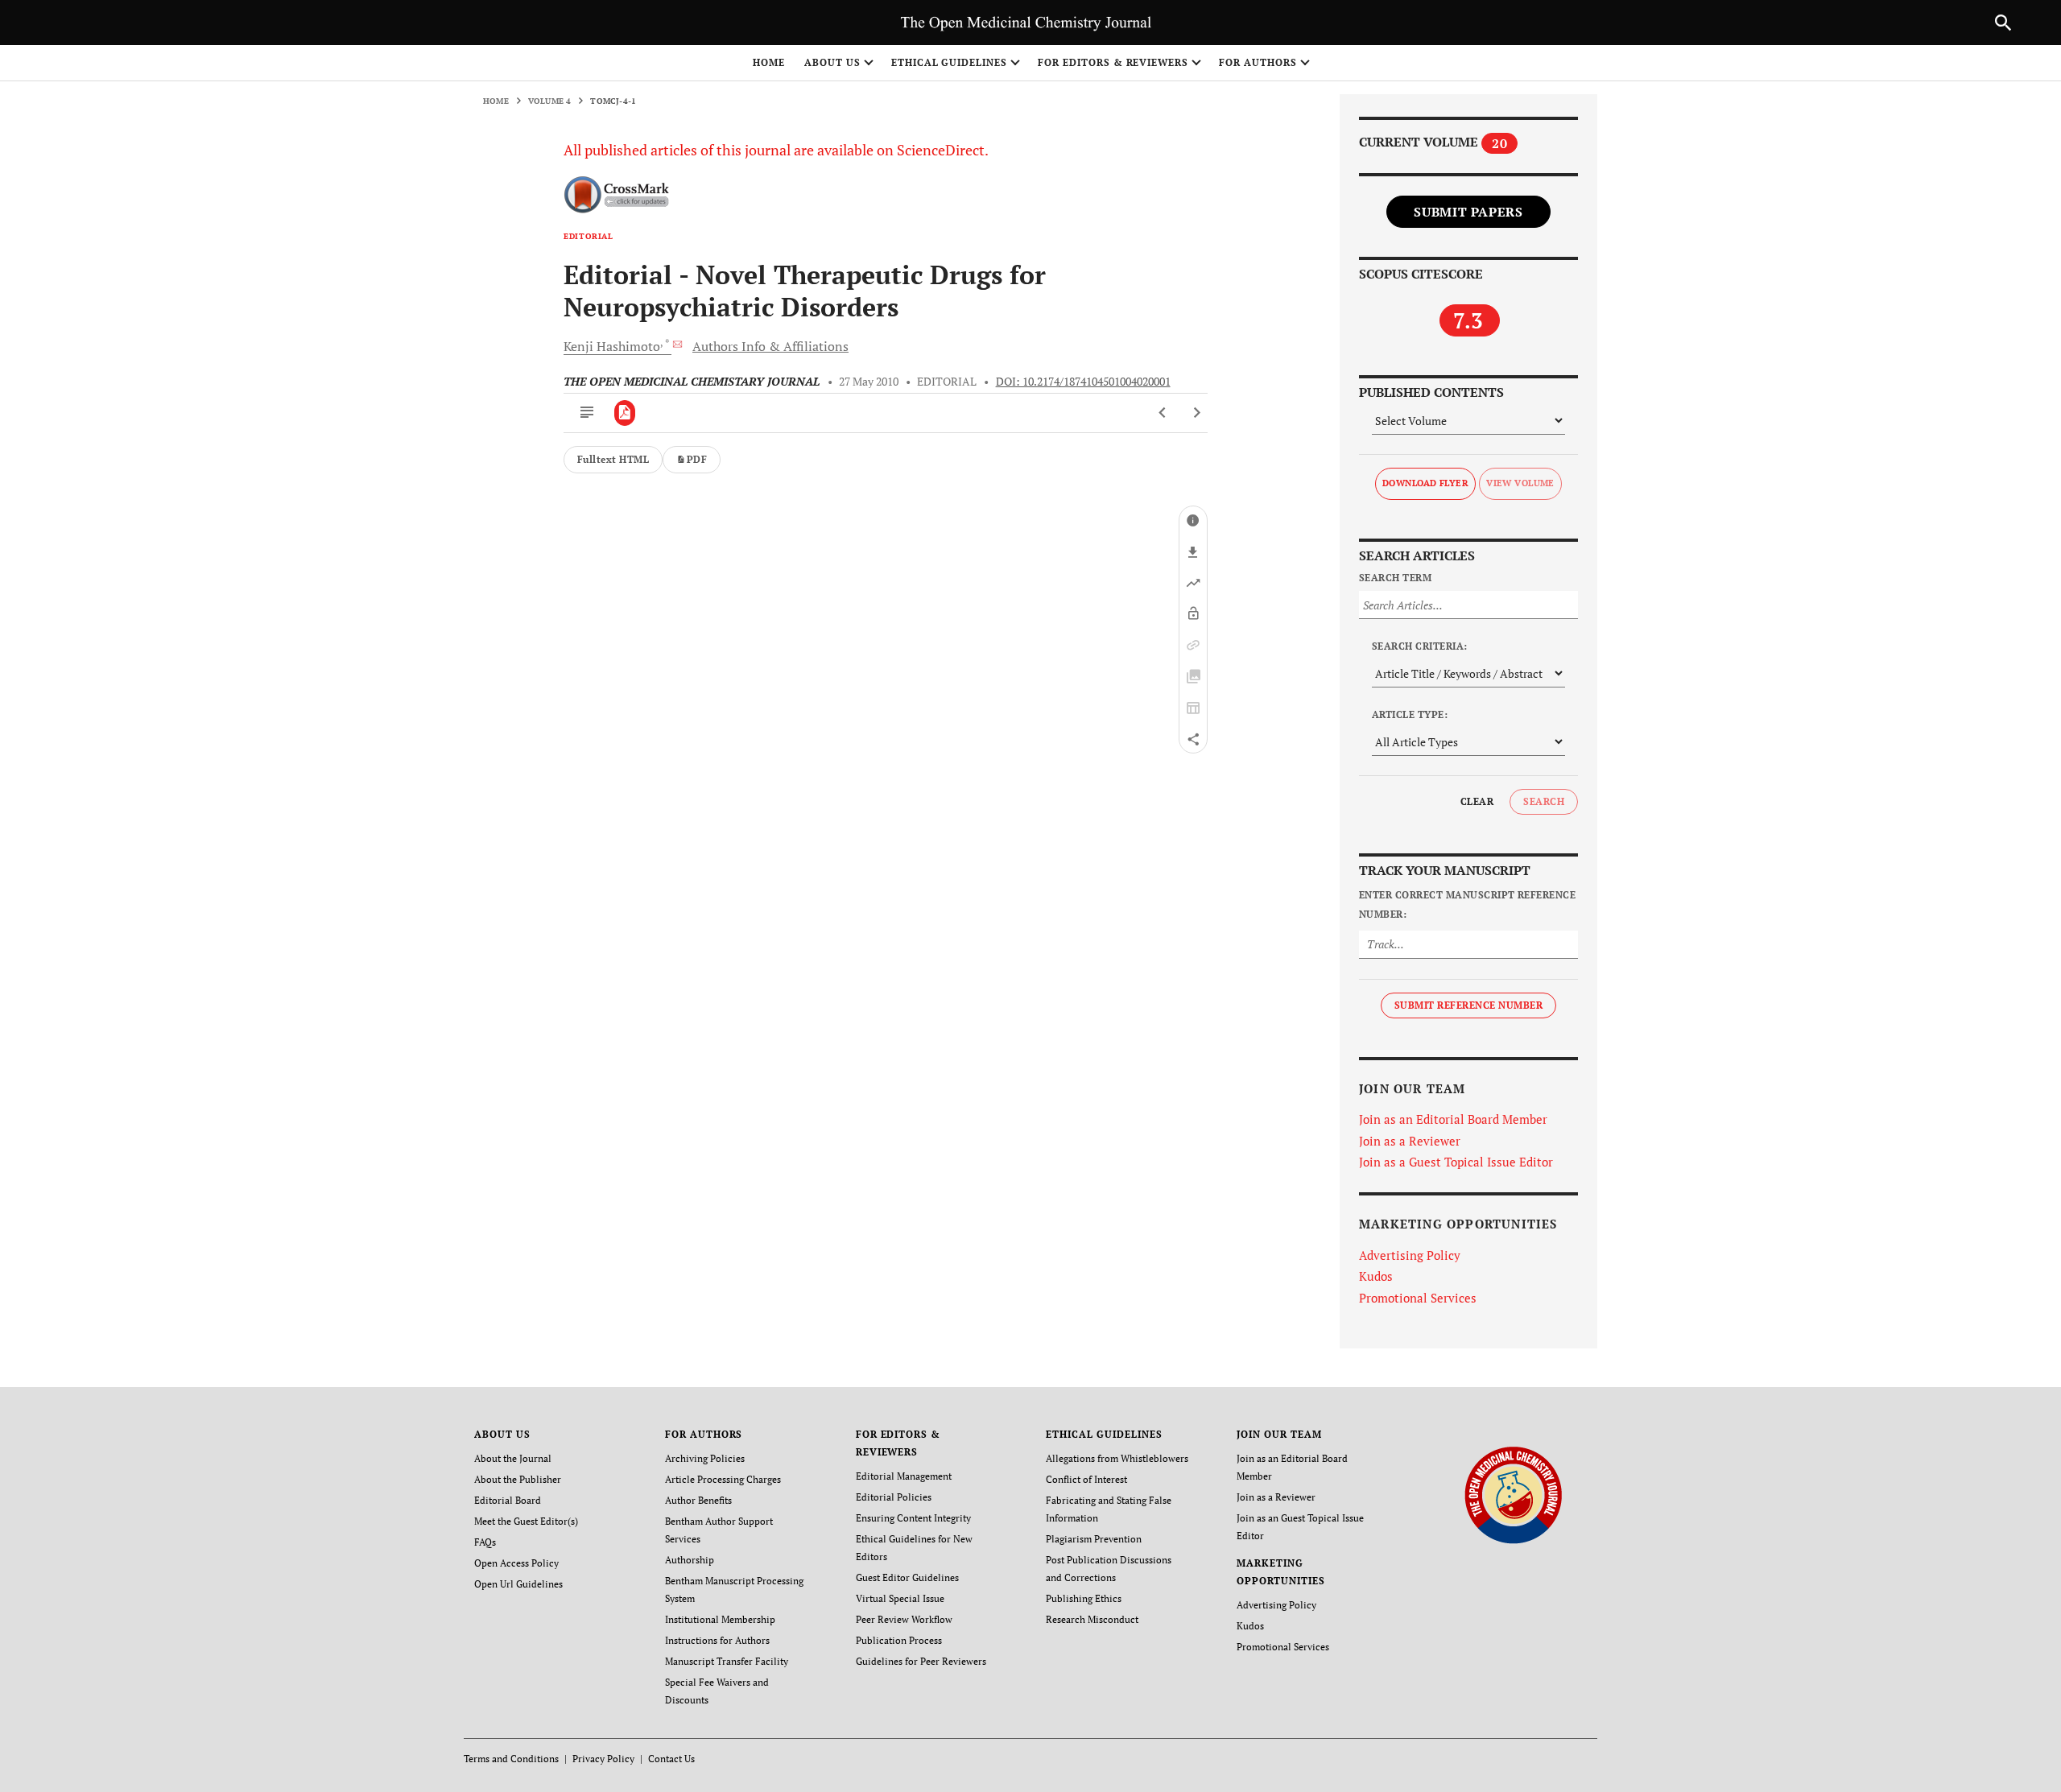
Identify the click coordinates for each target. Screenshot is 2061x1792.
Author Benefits (698, 1500)
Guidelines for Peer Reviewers (921, 1661)
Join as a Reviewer (1410, 1141)
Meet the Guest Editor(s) (526, 1521)
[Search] (2003, 23)
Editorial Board (508, 1500)
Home (769, 62)
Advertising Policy (1410, 1255)
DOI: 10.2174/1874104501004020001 (1083, 382)
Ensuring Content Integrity (913, 1518)
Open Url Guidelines (518, 1584)
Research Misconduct (1092, 1619)
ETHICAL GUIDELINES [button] (949, 62)
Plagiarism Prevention (1094, 1539)
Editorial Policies (894, 1497)
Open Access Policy (516, 1563)
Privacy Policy (603, 1759)
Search (1544, 801)
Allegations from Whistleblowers (1117, 1458)
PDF (697, 459)
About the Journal (513, 1458)
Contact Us (671, 1759)
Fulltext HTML (613, 459)
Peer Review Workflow (904, 1619)
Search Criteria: (1420, 646)
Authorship (690, 1560)
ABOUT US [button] (832, 62)
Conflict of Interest (1086, 1479)
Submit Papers (1468, 212)
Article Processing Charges (723, 1479)
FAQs (485, 1542)
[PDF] (625, 413)
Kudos (1376, 1276)
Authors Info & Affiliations (770, 346)
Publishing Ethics (1084, 1598)
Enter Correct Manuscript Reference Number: (1467, 904)
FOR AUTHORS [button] (1258, 62)
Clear (1477, 801)
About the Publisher (518, 1479)
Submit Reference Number (1468, 1005)
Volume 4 (550, 101)
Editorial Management (904, 1476)
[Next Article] (1197, 413)
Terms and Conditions (511, 1759)
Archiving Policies (705, 1458)
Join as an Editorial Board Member (1453, 1119)
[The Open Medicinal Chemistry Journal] (1513, 1495)
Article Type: (1410, 714)
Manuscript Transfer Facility (727, 1661)
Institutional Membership (720, 1619)
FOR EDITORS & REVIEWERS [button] (1113, 62)
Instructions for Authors (717, 1640)
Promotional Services (1418, 1298)
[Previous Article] (1163, 413)
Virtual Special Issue (900, 1598)
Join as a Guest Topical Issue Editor (1456, 1162)
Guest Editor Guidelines (907, 1577)
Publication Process (899, 1640)
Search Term (1395, 578)
